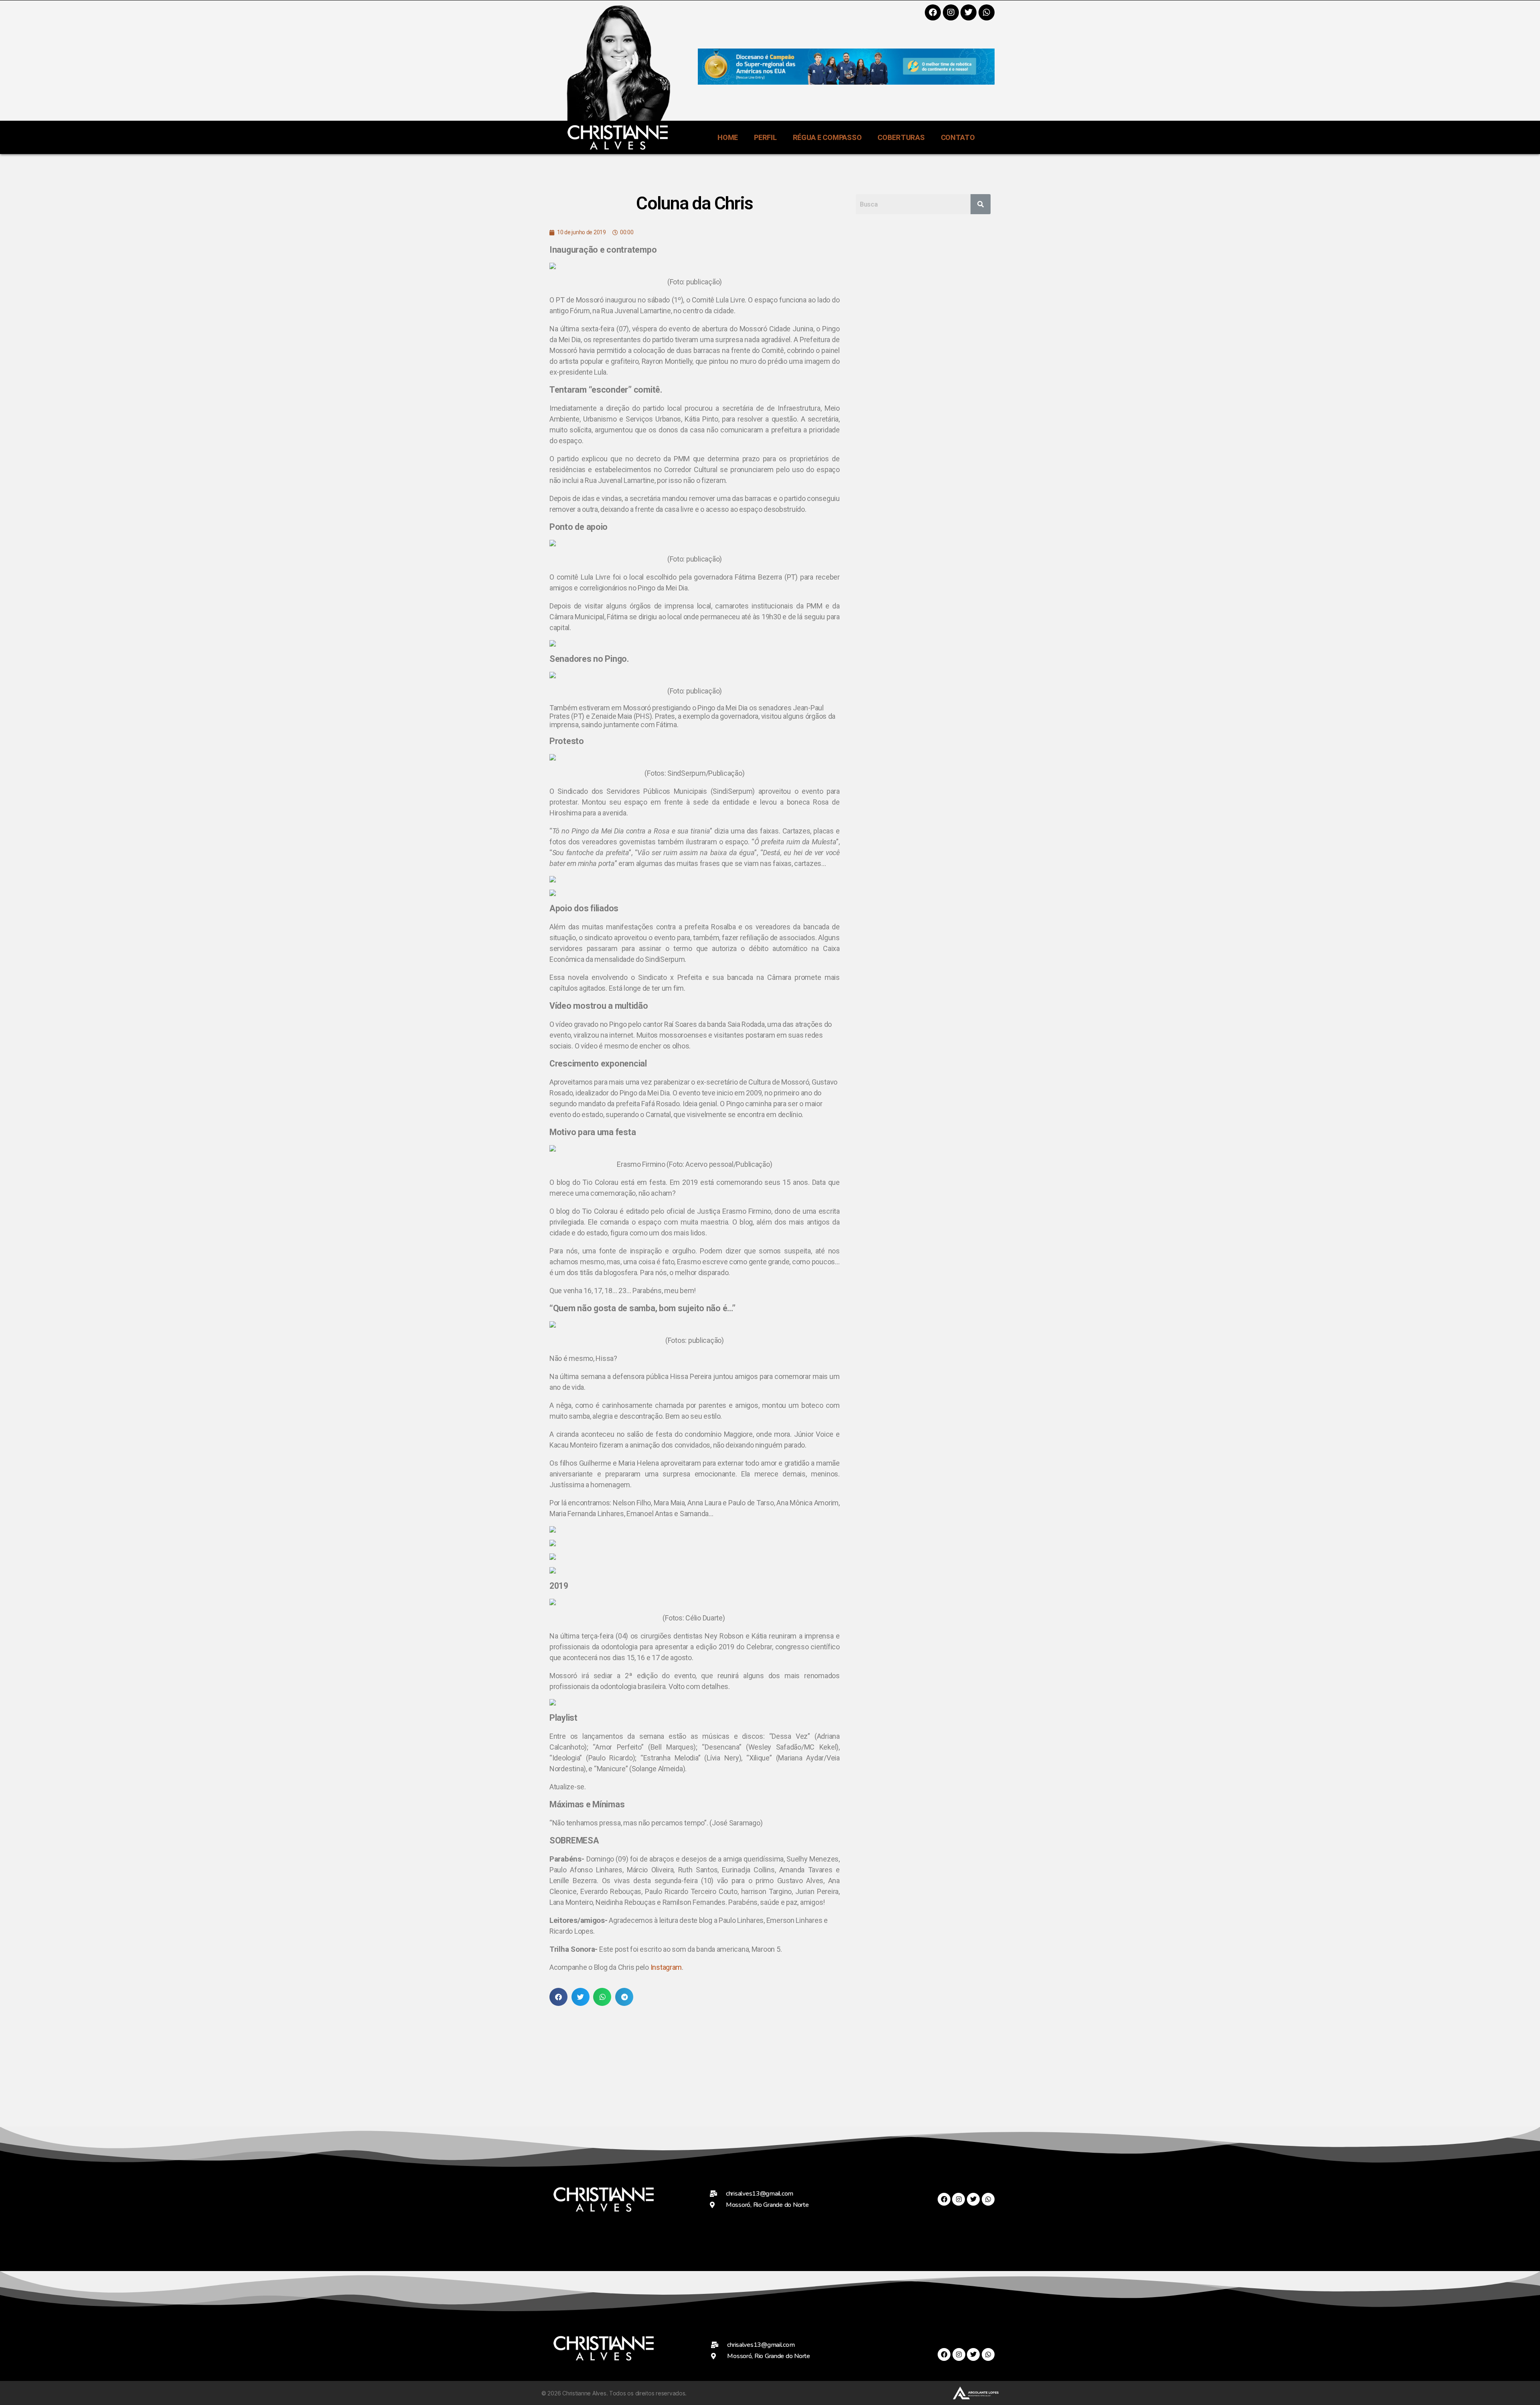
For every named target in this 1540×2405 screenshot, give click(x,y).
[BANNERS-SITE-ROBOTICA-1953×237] (846, 82)
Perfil (765, 137)
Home (728, 137)
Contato (958, 137)
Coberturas (901, 137)
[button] (558, 1997)
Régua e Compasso (827, 137)
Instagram (666, 1967)
